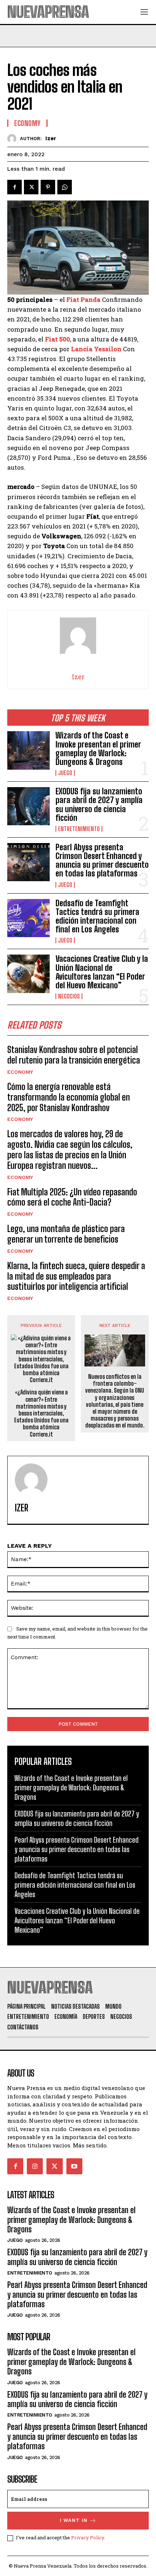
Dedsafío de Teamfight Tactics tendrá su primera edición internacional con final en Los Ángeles (97, 916)
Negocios (69, 996)
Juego (65, 773)
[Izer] (14, 139)
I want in (74, 2520)
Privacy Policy (88, 2537)
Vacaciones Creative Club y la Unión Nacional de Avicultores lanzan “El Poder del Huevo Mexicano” (102, 972)
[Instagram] (35, 2166)
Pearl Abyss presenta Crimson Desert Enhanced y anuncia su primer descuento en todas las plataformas (102, 860)
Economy (20, 1072)
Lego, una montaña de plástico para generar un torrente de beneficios (66, 1234)
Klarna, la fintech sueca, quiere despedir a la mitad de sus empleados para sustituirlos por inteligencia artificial (76, 1276)
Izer (51, 138)
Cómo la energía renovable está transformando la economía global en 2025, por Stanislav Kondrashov (69, 1097)
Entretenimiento (79, 829)
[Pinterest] (48, 187)
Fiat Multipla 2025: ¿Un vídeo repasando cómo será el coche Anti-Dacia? (72, 1197)
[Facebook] (15, 187)
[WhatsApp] (65, 187)
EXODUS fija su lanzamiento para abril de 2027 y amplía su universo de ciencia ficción (99, 805)
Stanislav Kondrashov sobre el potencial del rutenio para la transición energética (74, 1055)
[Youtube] (74, 2166)
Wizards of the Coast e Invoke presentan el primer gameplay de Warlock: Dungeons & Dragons (98, 749)
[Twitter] (31, 187)
